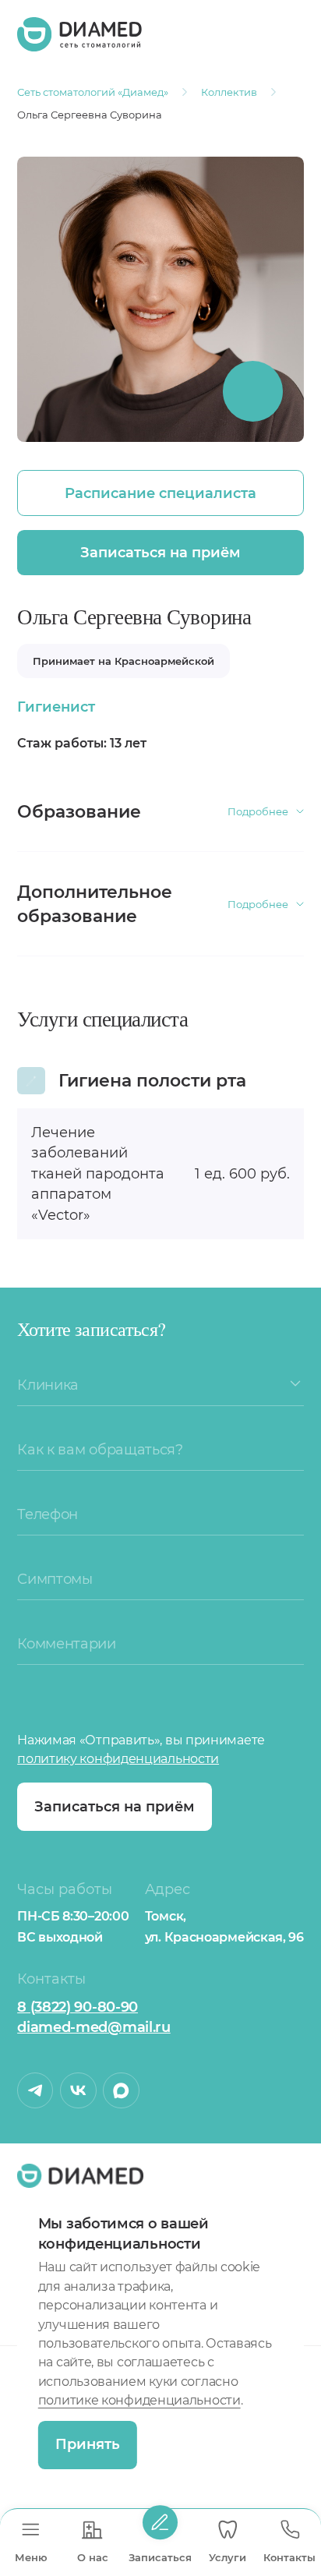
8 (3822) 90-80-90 (78, 2007)
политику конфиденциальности (118, 1759)
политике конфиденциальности (139, 2400)
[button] (295, 1383)
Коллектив (229, 92)
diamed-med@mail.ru (94, 2027)
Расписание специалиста (160, 493)
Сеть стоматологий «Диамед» (93, 92)
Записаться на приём (160, 552)
